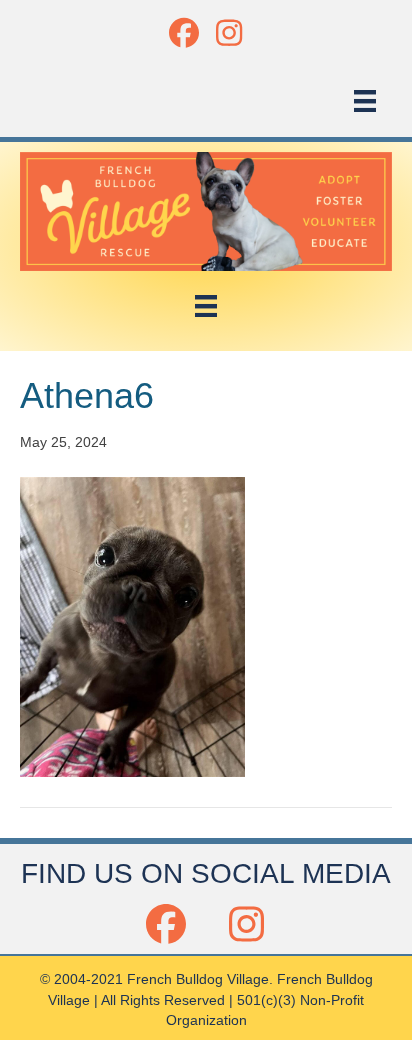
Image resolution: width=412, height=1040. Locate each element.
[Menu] (365, 101)
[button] (183, 32)
